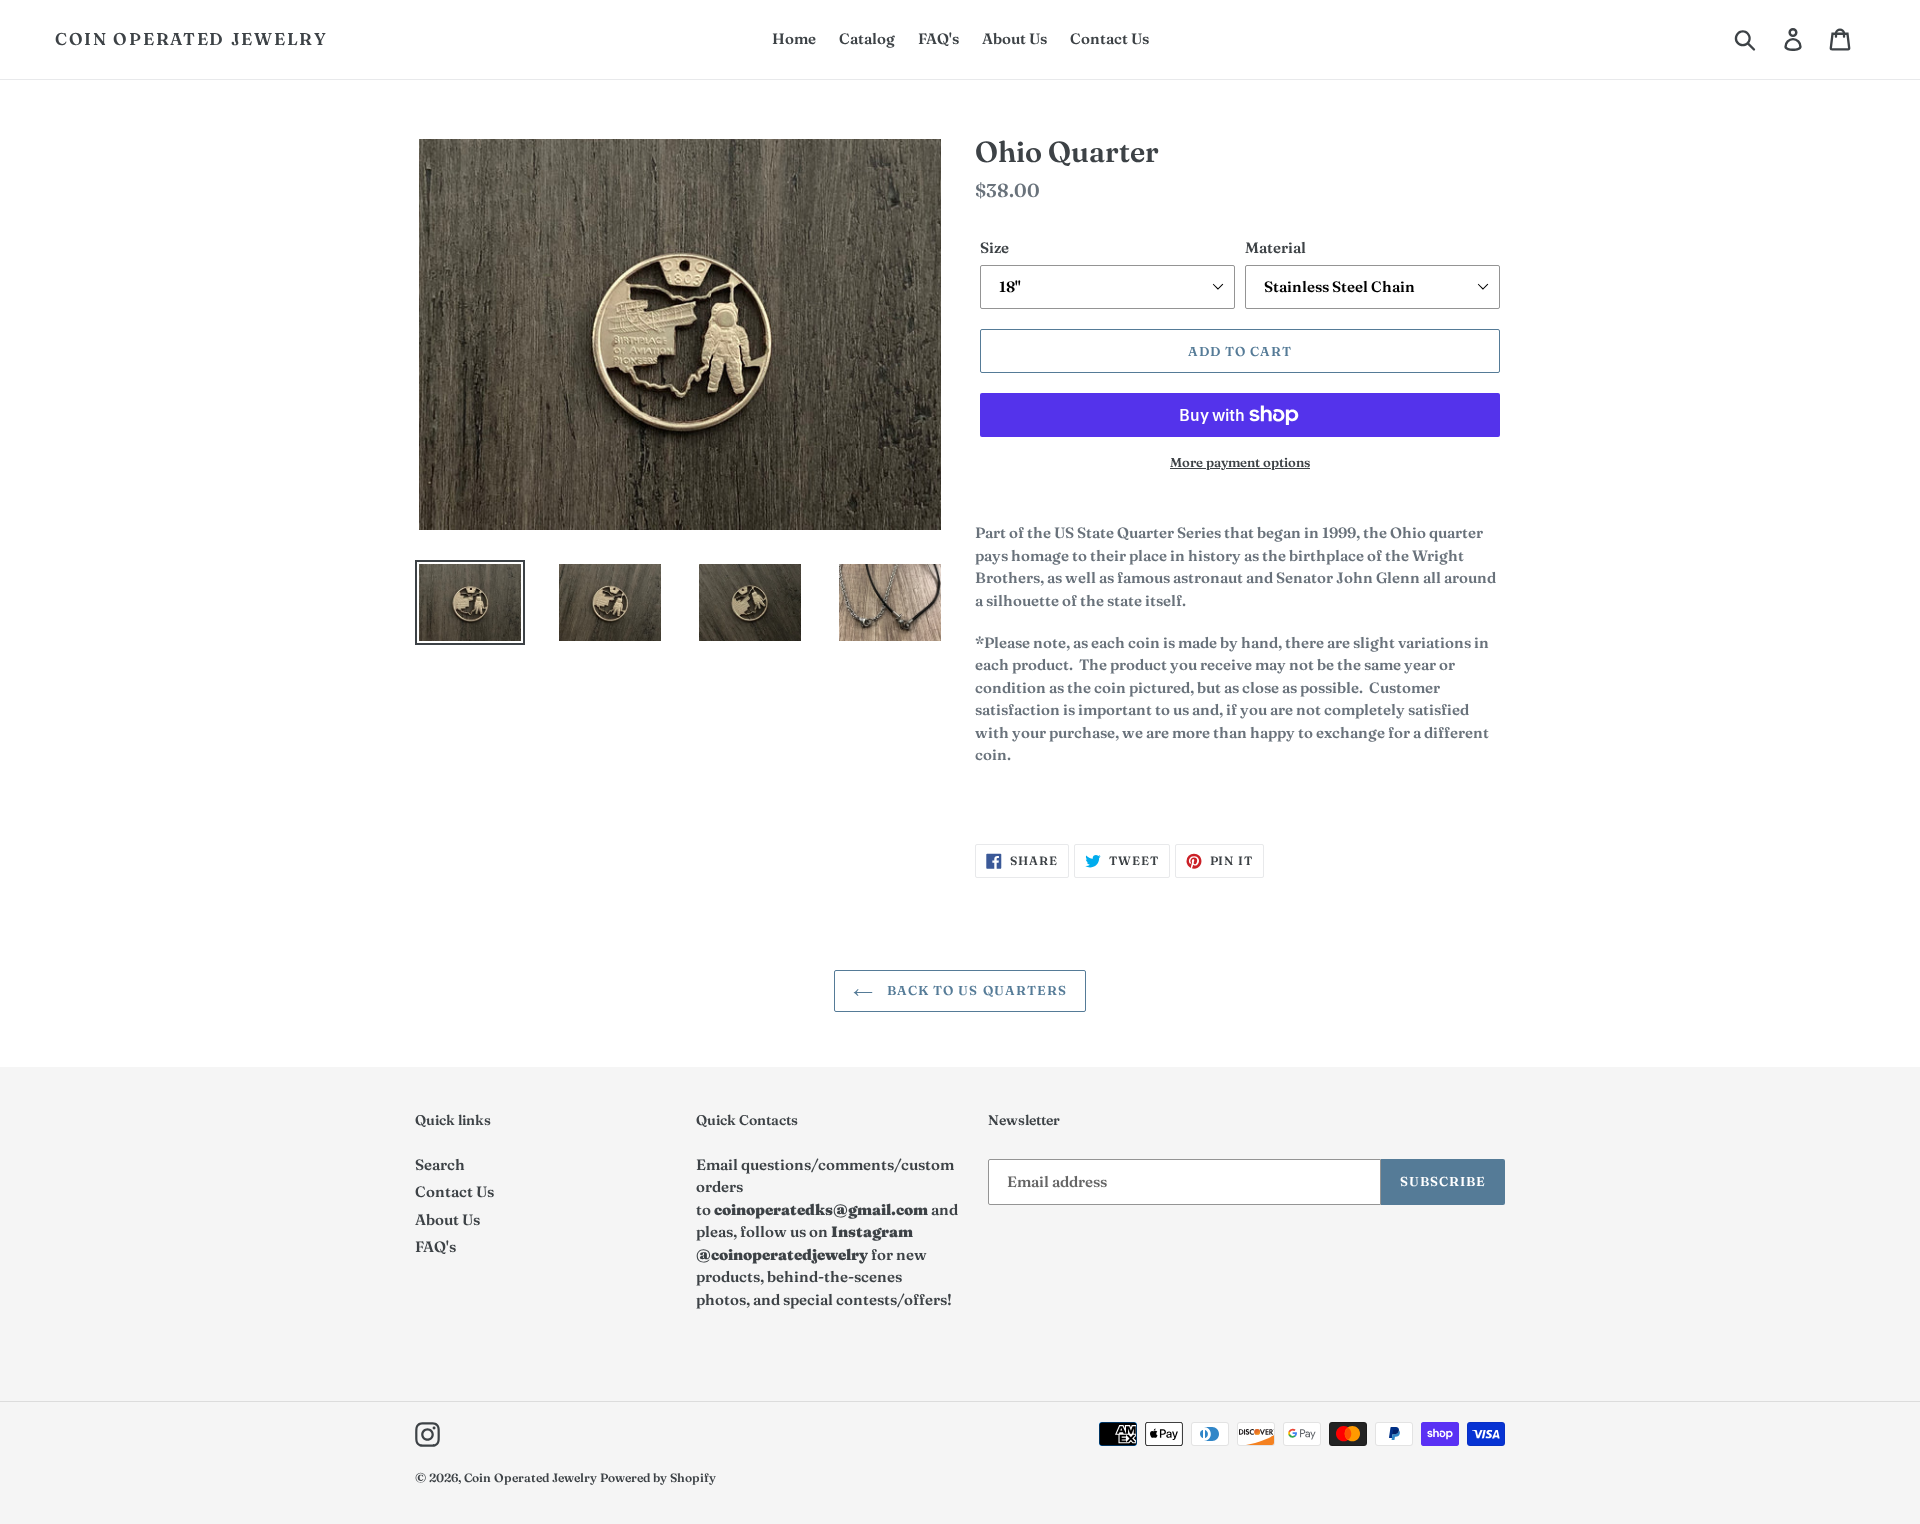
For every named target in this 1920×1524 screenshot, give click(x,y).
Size (994, 247)
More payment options (1240, 462)
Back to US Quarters (975, 990)
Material (1275, 247)
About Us (447, 1219)
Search (440, 1164)
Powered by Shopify (658, 1477)
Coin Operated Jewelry (191, 39)
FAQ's (435, 1246)
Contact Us (454, 1191)
